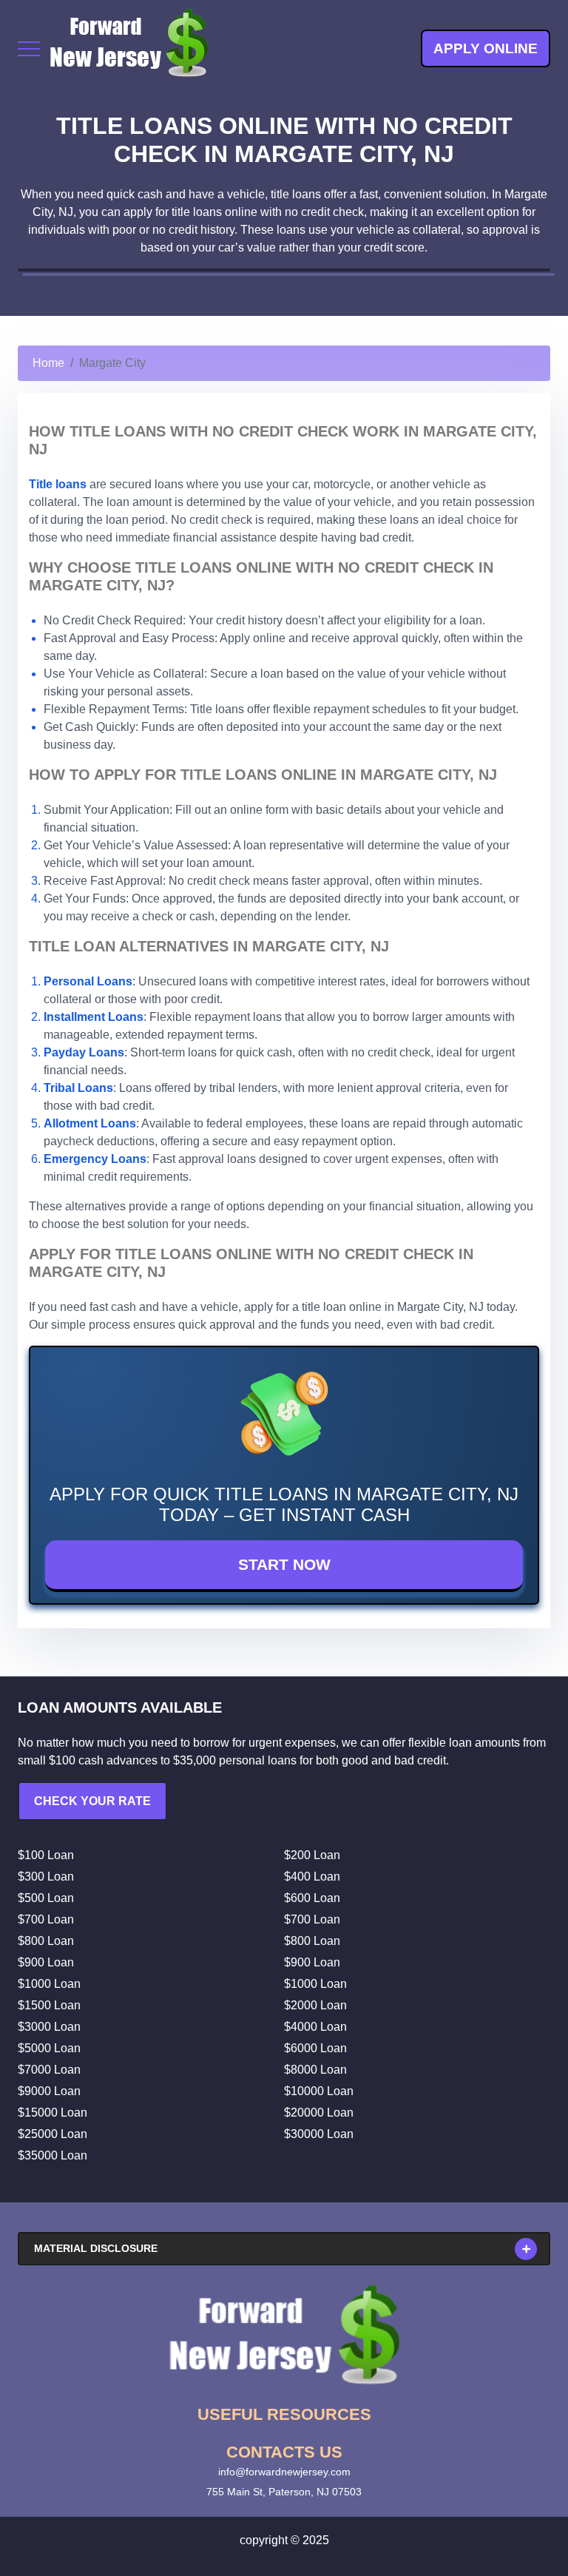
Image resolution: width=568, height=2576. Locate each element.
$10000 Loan (319, 2091)
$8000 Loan (315, 2070)
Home (48, 363)
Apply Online (486, 48)
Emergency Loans (95, 1159)
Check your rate (92, 1801)
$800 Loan (46, 1941)
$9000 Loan (49, 2091)
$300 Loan (46, 1877)
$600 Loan (312, 1898)
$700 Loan (46, 1919)
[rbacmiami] (284, 2335)
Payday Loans (84, 1052)
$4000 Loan (315, 2027)
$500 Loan (46, 1898)
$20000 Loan (319, 2113)
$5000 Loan (49, 2048)
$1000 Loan (49, 1984)
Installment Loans (94, 1017)
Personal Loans (88, 981)
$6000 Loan (315, 2048)
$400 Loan (312, 1877)
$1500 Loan (49, 2005)
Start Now (284, 1564)
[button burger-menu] (29, 49)
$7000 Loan (49, 2070)
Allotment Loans (90, 1123)
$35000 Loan (53, 2155)
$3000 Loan (49, 2027)
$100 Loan (46, 1855)
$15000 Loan (53, 2113)
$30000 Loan (319, 2134)
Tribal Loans (78, 1088)
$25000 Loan (53, 2134)
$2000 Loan (315, 2005)
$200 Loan (312, 1855)
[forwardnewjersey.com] (129, 48)
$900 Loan (46, 1962)
